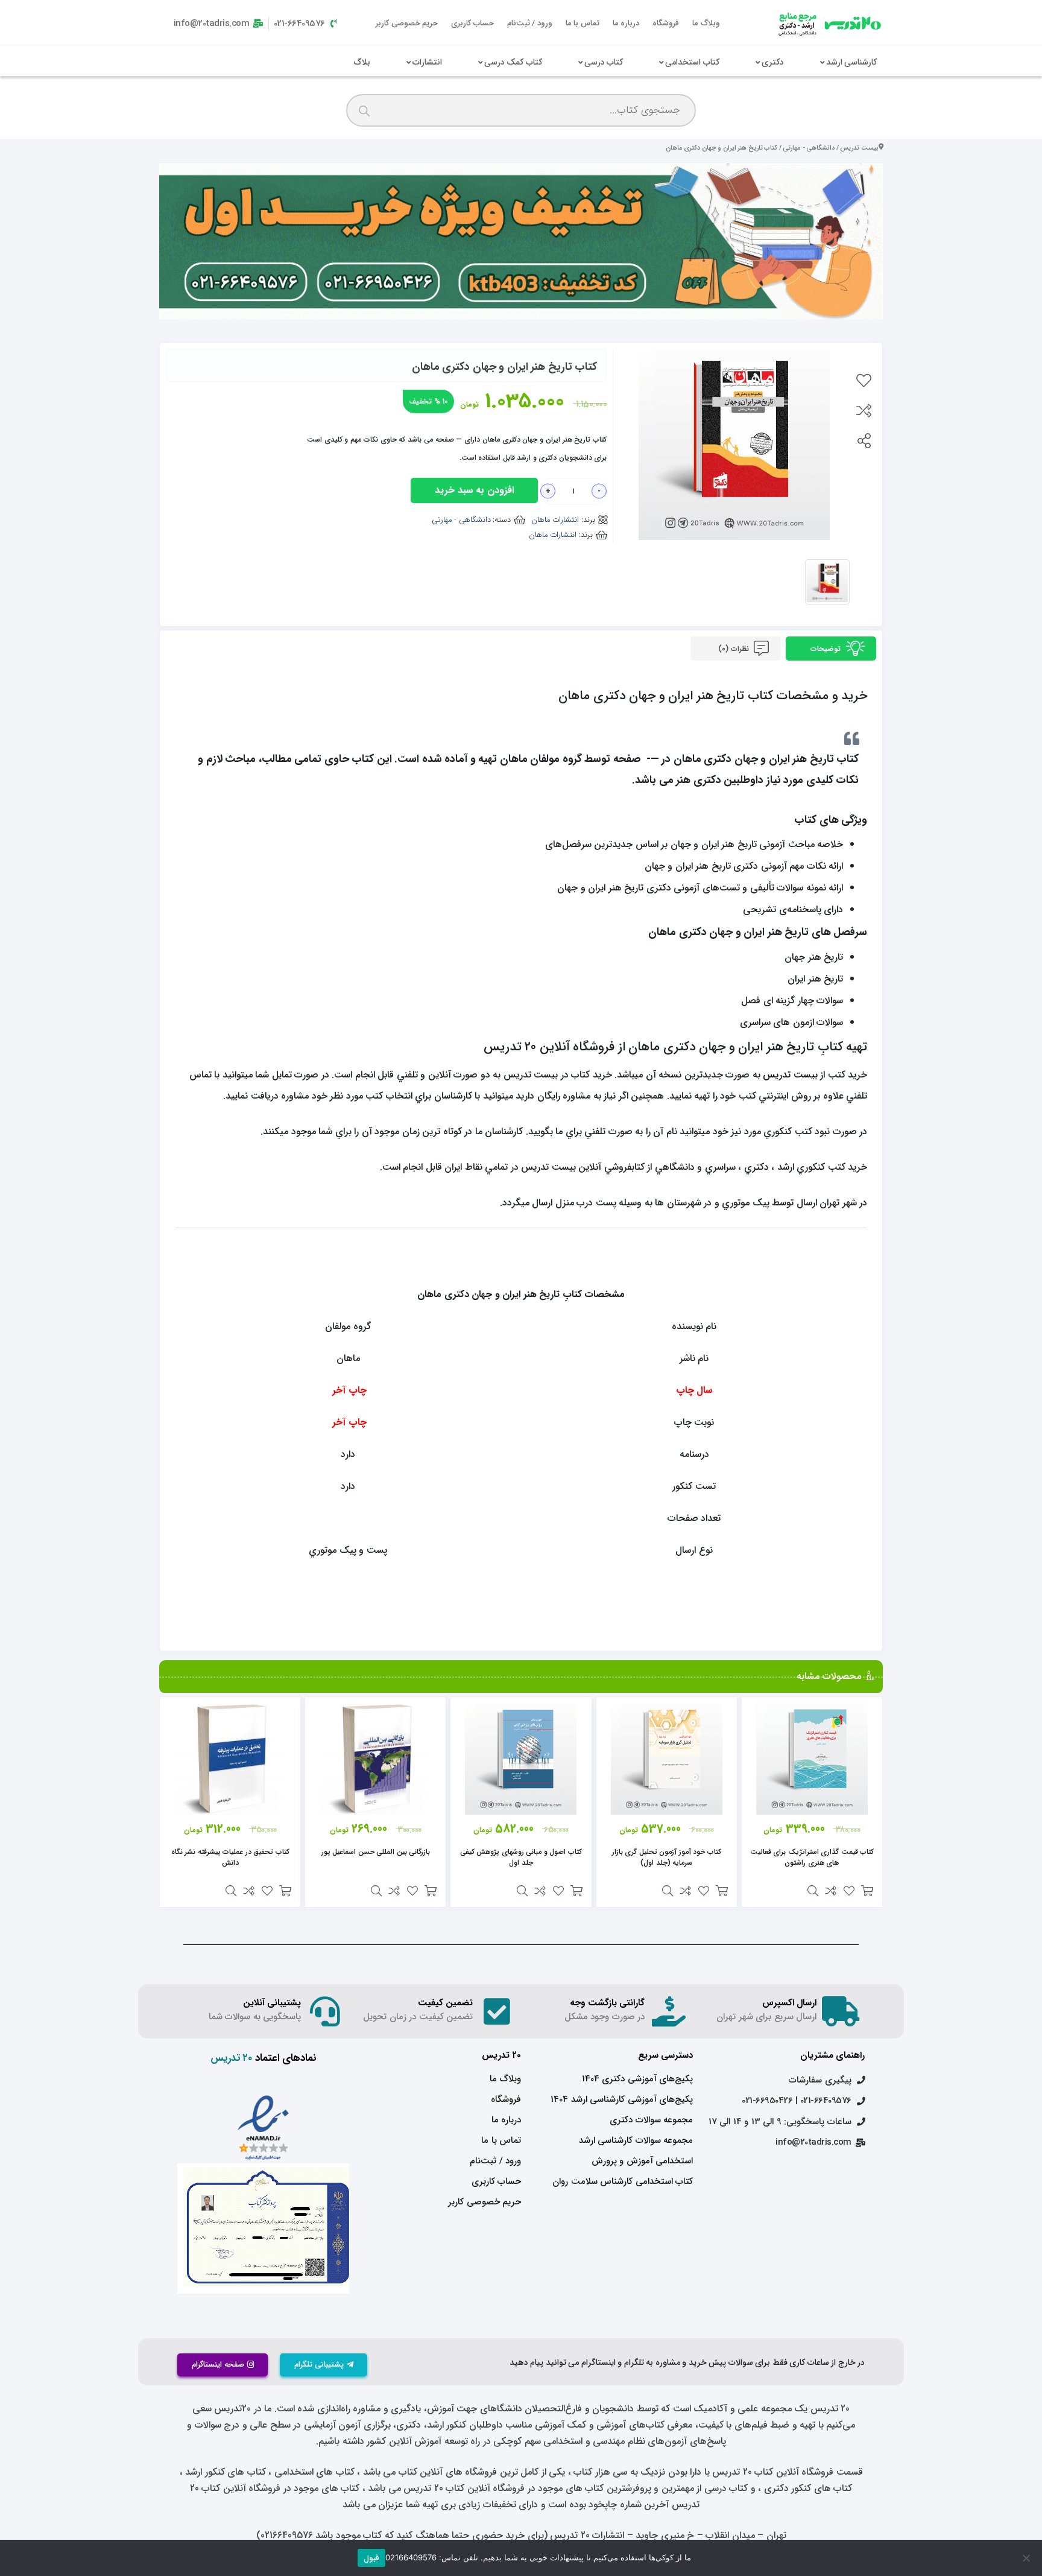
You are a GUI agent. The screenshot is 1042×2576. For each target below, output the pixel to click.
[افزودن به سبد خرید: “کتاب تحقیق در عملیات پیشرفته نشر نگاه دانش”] (285, 1891)
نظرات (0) (734, 649)
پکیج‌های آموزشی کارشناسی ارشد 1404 (622, 2099)
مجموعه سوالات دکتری (651, 2120)
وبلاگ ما (706, 23)
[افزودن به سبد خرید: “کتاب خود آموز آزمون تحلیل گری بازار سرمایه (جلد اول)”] (722, 1891)
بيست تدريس (790, 1075)
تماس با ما (583, 23)
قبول (371, 2558)
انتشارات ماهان (555, 520)
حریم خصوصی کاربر (407, 23)
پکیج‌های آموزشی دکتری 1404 (637, 2079)
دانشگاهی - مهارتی (809, 148)
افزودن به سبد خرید (474, 490)
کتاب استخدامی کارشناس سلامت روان (623, 2181)
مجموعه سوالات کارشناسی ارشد (636, 2140)
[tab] (831, 649)
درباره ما (626, 23)
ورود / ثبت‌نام (530, 23)
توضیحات (827, 649)
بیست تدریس (859, 148)
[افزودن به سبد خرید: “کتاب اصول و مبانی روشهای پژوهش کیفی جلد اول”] (576, 1891)
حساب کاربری (472, 23)
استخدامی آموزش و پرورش (642, 2161)
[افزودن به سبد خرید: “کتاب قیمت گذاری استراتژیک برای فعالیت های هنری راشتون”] (867, 1891)
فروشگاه (666, 23)
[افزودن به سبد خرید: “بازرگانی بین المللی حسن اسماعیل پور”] (431, 1891)
